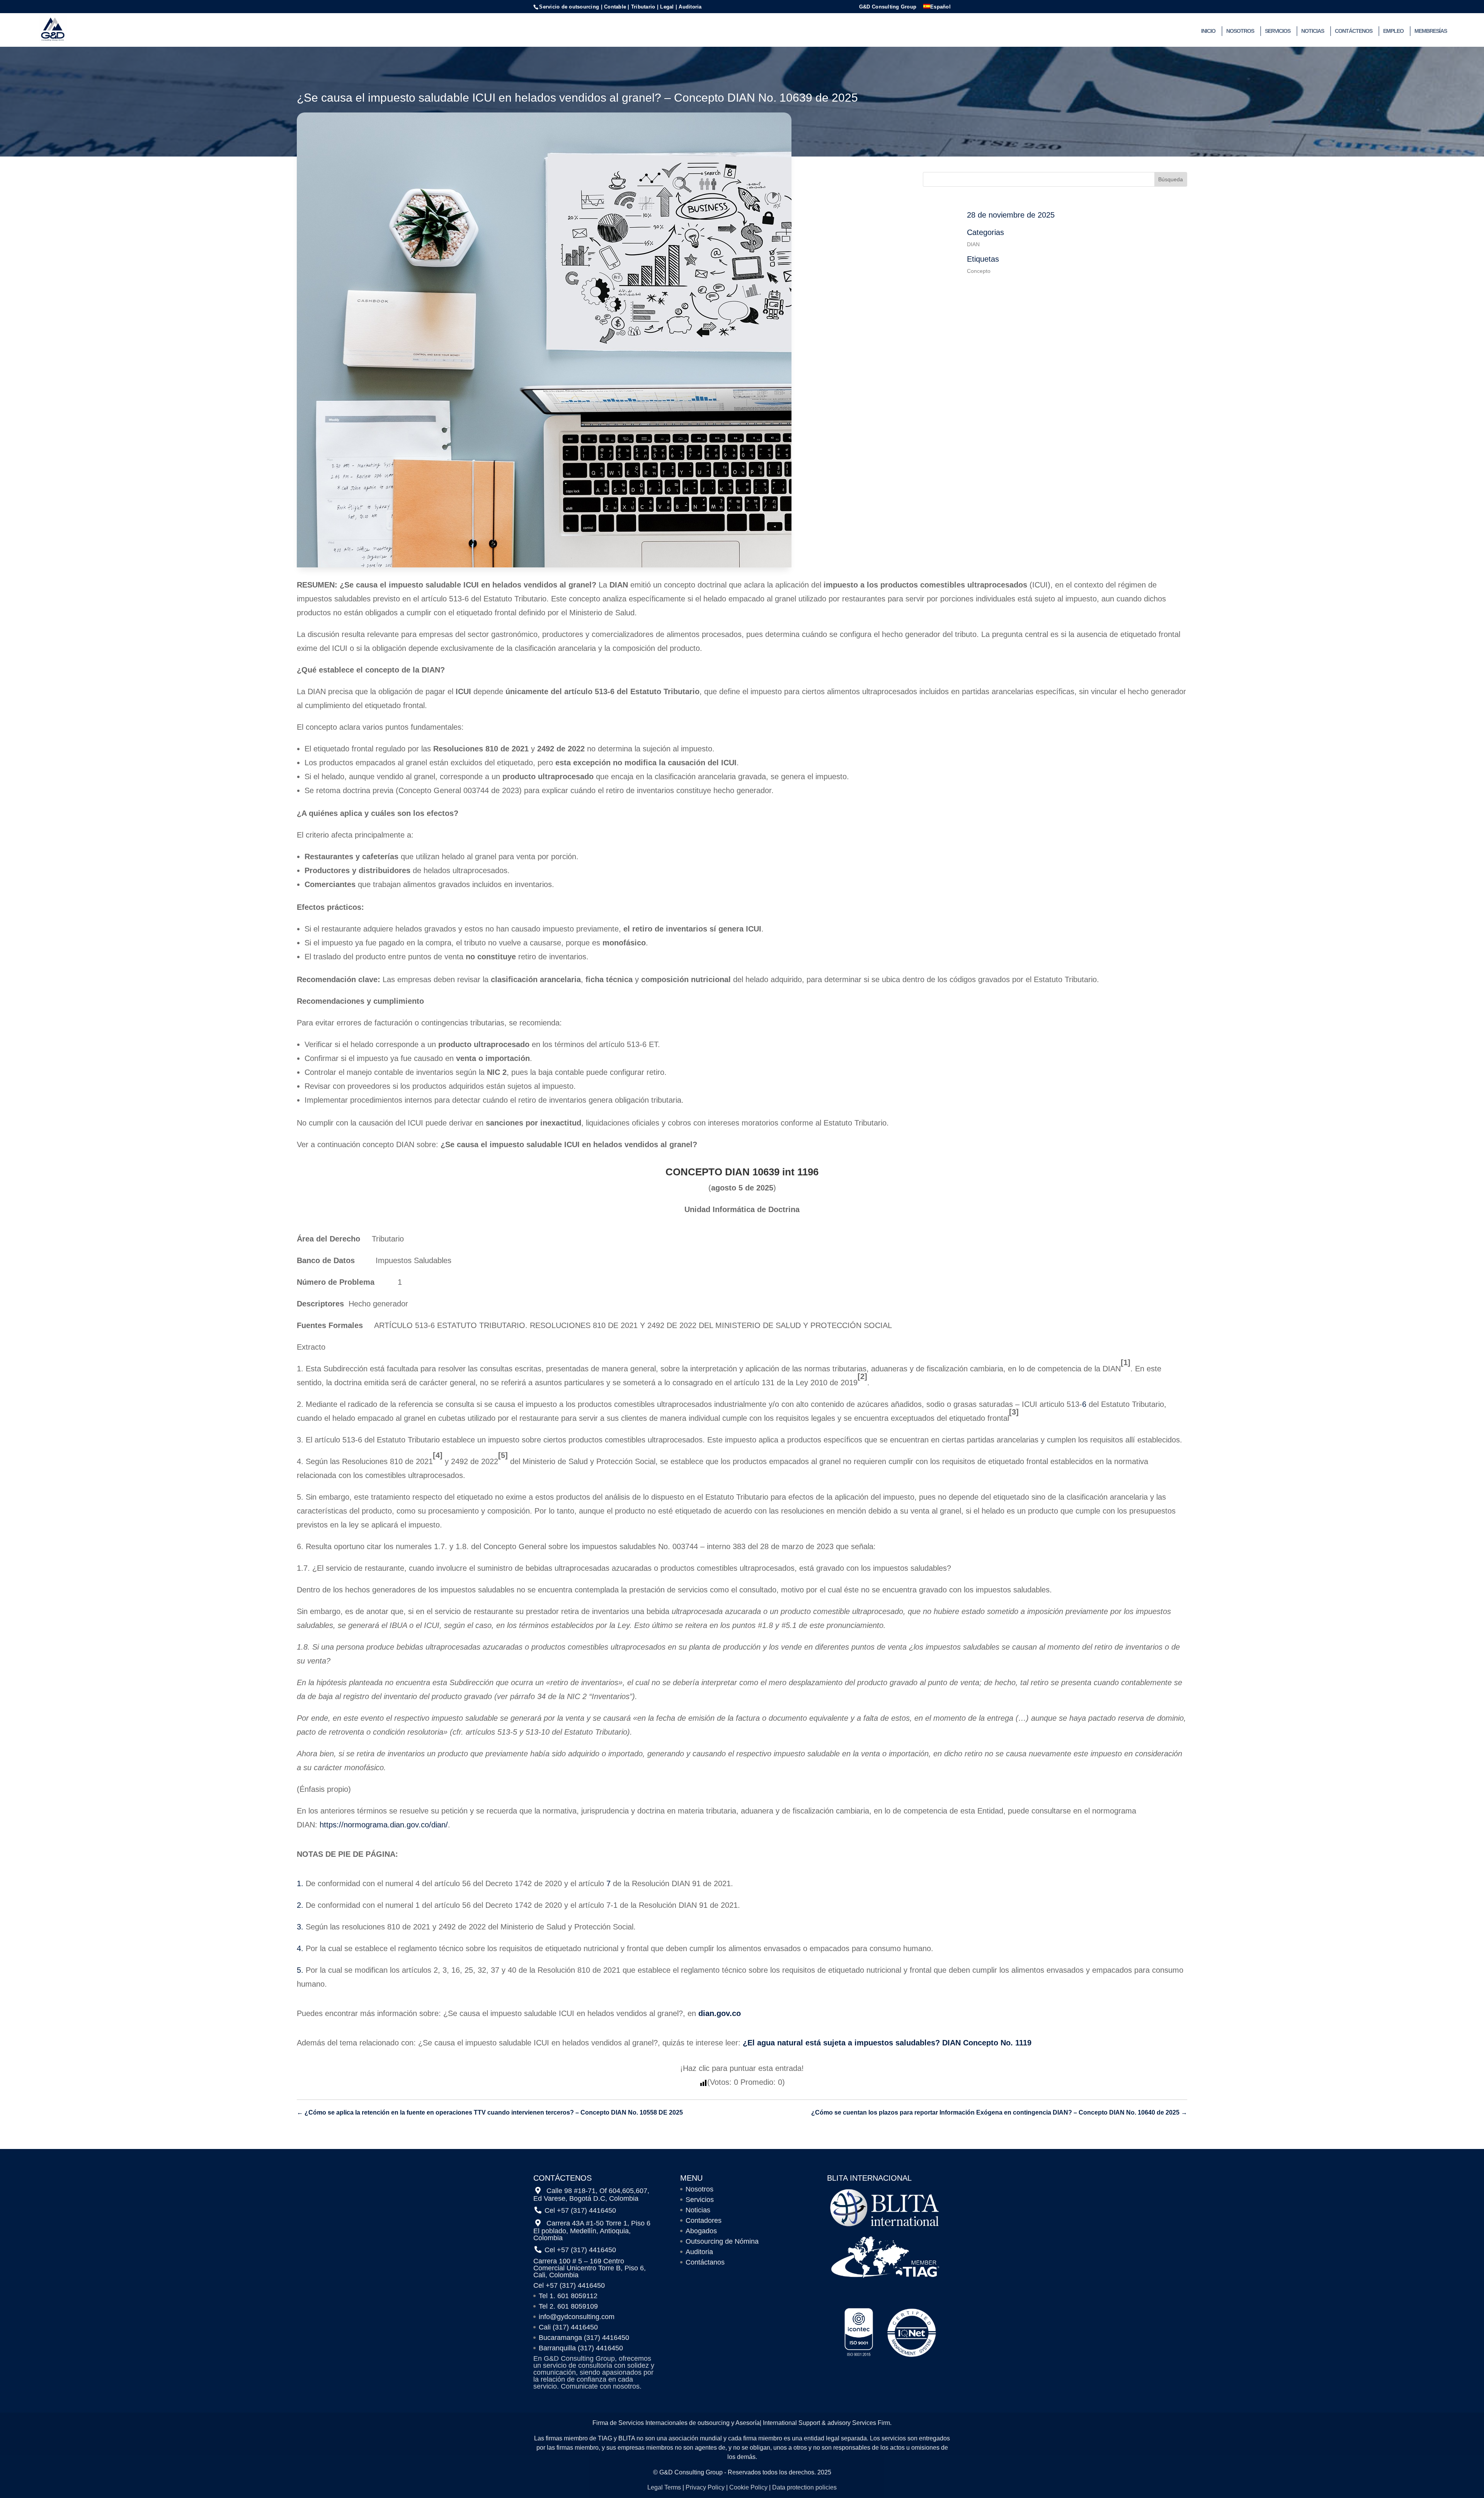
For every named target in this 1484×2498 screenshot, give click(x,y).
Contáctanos (705, 2262)
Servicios (1278, 31)
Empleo (1393, 31)
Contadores (704, 2220)
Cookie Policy (748, 2487)
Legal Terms (664, 2487)
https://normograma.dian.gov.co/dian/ (384, 1825)
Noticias (1313, 31)
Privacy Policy (705, 2487)
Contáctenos (1354, 31)
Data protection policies (804, 2487)
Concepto (979, 271)
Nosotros (1240, 31)
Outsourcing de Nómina (722, 2241)
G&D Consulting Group (888, 7)
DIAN (973, 244)
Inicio (1208, 31)
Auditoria (699, 2252)
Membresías (1431, 31)
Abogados (701, 2231)
